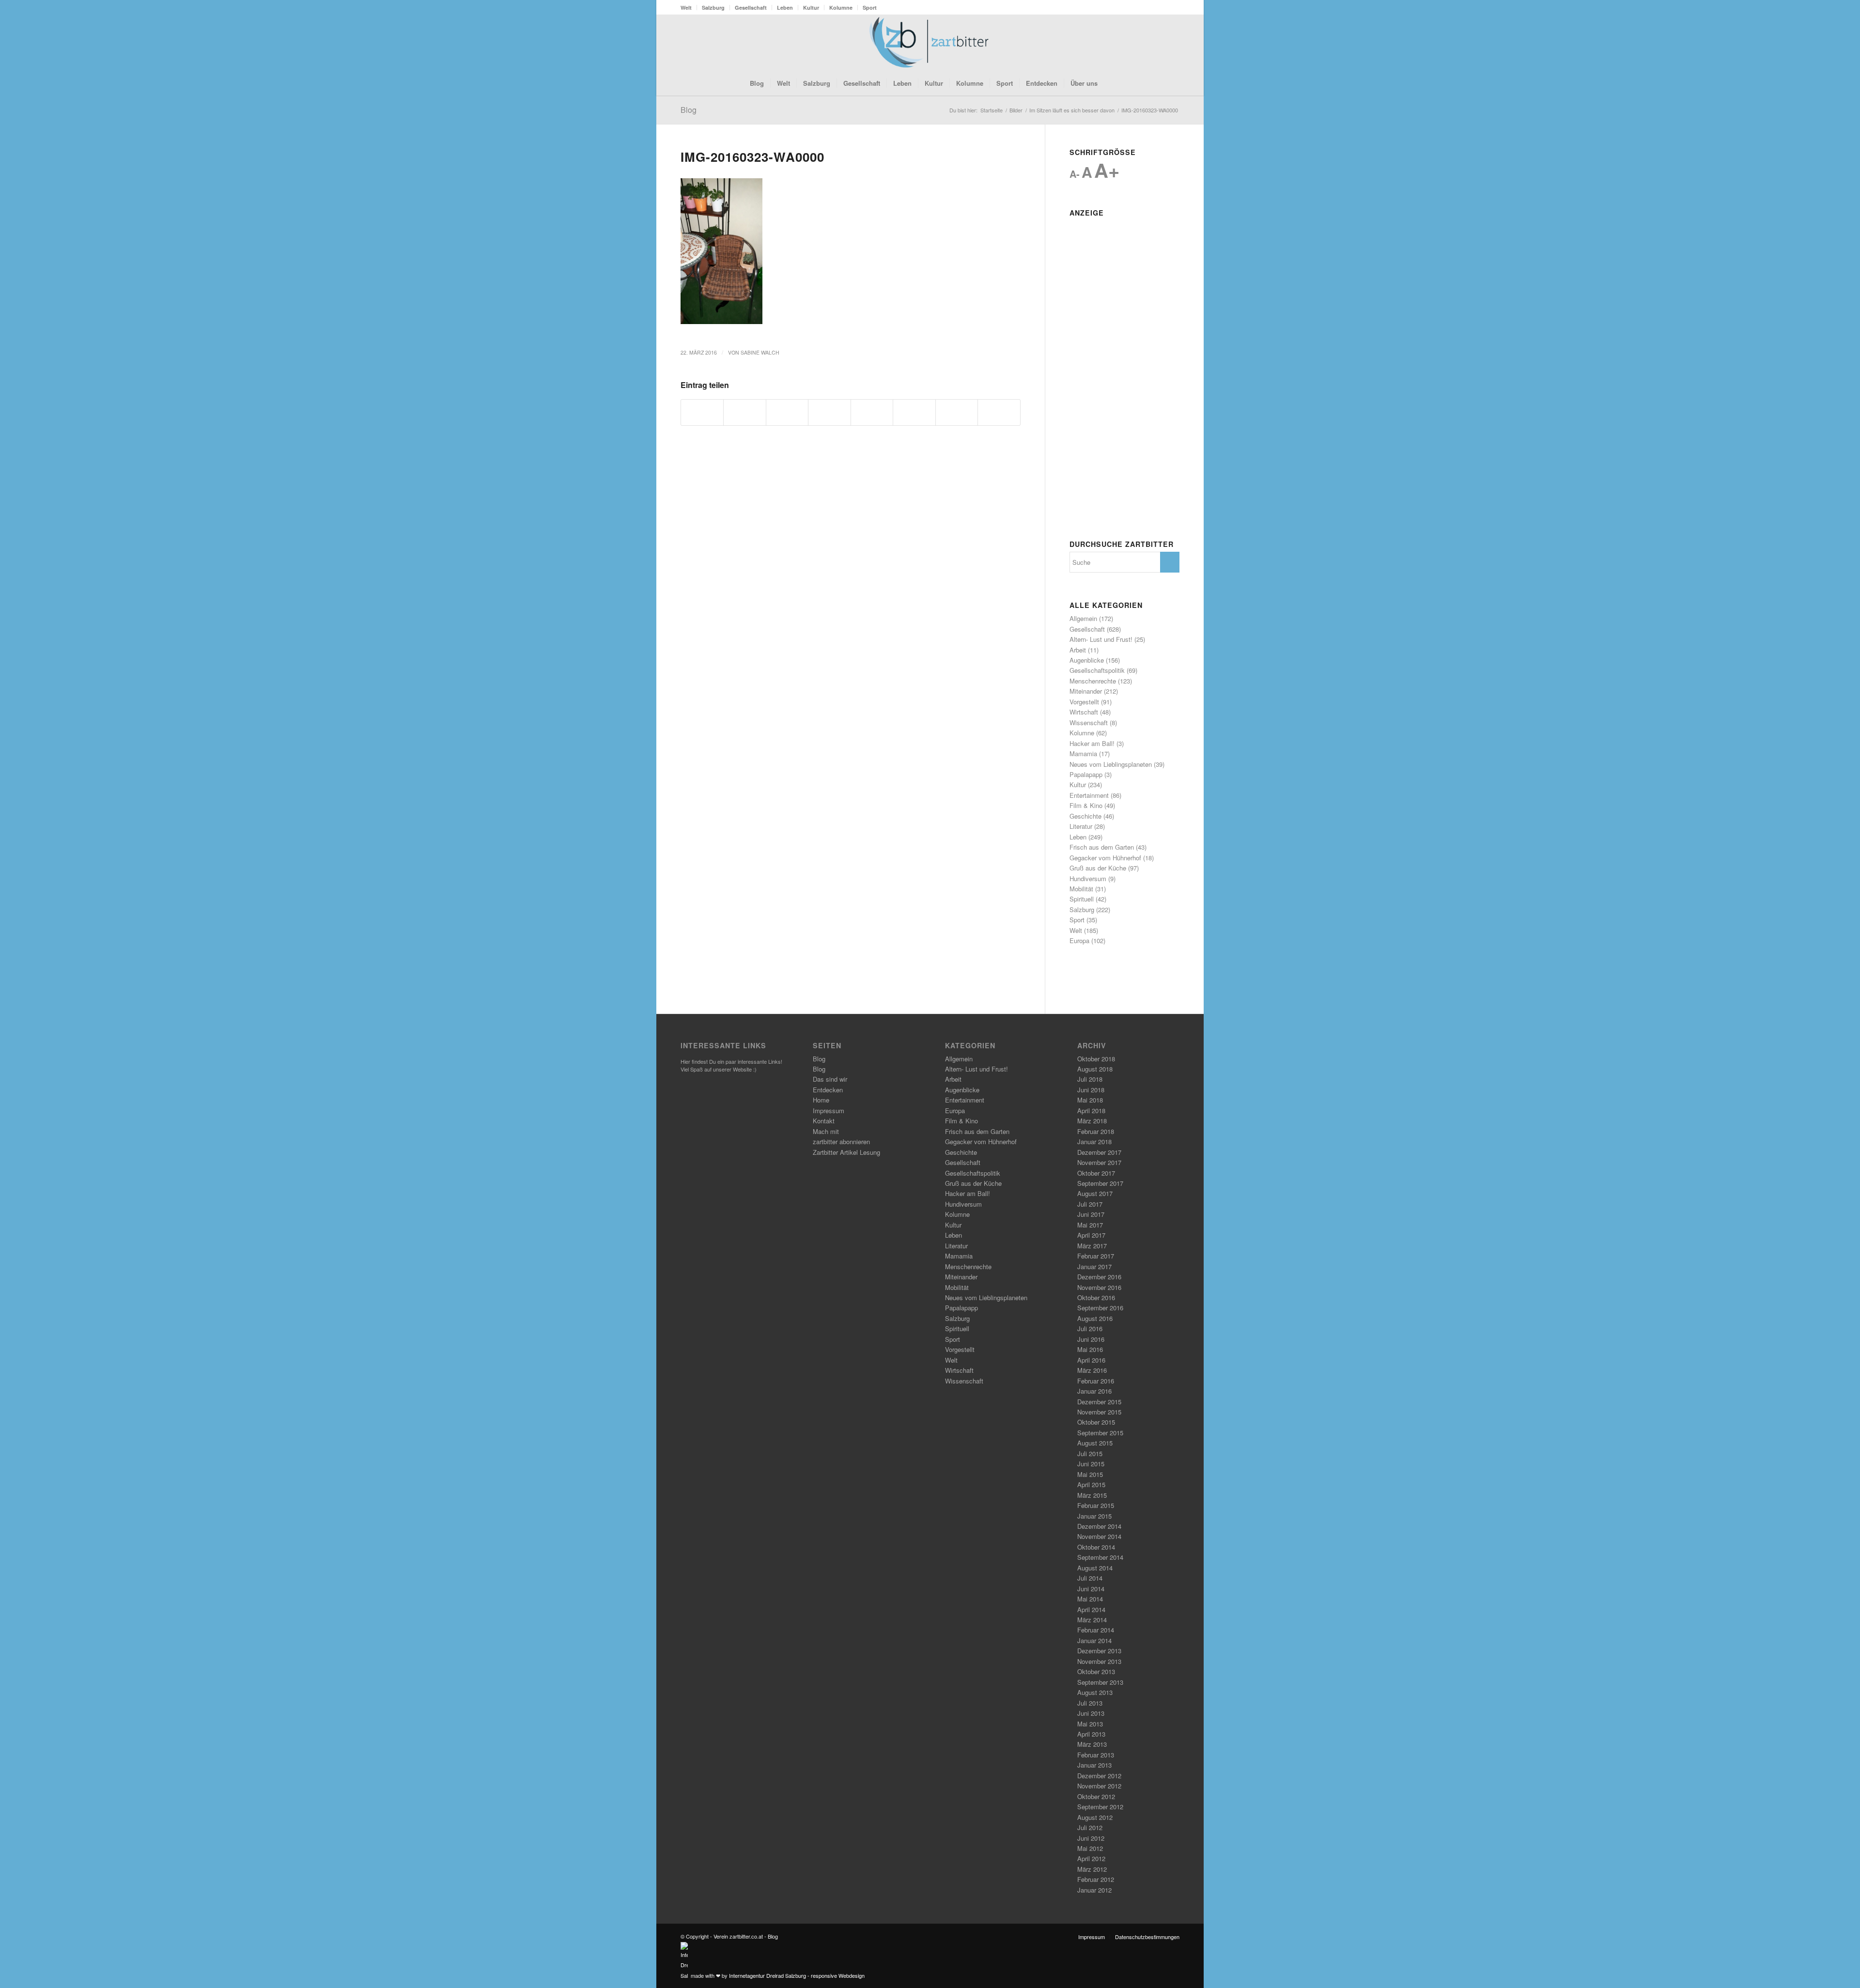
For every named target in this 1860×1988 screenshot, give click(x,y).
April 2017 (1091, 1235)
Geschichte (1085, 816)
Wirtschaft (1084, 712)
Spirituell (1082, 899)
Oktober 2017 (1096, 1173)
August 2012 (1095, 1817)
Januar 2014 (1094, 1640)
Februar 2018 (1096, 1131)
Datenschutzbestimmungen (1147, 1937)
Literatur (1081, 826)
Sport (870, 8)
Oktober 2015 (1096, 1422)
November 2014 (1099, 1536)
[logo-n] (930, 43)
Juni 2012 (1091, 1838)
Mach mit (826, 1131)
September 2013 (1100, 1682)
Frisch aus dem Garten (1102, 847)
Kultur (811, 8)
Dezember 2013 (1099, 1651)
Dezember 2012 (1099, 1776)
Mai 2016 (1090, 1349)
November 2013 (1099, 1661)
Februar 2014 (1096, 1630)
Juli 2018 (1090, 1079)
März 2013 (1092, 1744)
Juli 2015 (1090, 1453)
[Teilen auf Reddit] (957, 412)
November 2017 (1099, 1162)
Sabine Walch (760, 352)
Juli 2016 (1090, 1328)
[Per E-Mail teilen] (999, 412)
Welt (686, 8)
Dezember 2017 (1099, 1152)
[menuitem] (689, 8)
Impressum (829, 1110)
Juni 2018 (1091, 1090)
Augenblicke (1087, 660)
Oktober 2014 (1096, 1547)
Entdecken (828, 1090)
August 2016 (1095, 1318)
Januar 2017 (1094, 1266)
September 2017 (1100, 1183)
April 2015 (1091, 1484)
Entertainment (1089, 795)
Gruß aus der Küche (1098, 868)
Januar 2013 (1094, 1765)
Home (821, 1100)
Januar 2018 (1094, 1142)
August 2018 (1095, 1069)
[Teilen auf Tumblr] (914, 412)
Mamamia (1083, 753)
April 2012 (1091, 1858)
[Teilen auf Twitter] (744, 412)
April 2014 (1091, 1609)
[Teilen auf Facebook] (702, 412)
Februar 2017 (1096, 1256)
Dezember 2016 (1099, 1277)
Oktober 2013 (1096, 1671)
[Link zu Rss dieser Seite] (1158, 43)
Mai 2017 (1090, 1225)
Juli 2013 (1090, 1703)
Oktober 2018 (1096, 1059)
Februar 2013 (1096, 1755)
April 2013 (1091, 1734)
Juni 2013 (1091, 1713)
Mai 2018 (1090, 1100)
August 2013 (1095, 1692)
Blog (689, 110)
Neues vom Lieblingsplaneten (1111, 764)
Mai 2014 (1090, 1599)
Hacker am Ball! (1092, 743)
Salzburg (713, 8)
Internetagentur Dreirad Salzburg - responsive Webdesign (797, 1975)
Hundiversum (1088, 878)
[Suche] (1110, 83)
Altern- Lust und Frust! (1101, 639)
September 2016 (1100, 1308)
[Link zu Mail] (1172, 43)
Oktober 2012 (1096, 1796)
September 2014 (1100, 1557)
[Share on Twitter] (787, 412)
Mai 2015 (1090, 1474)
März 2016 (1092, 1370)
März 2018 (1092, 1121)
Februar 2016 (1096, 1381)
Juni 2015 (1091, 1464)
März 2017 (1092, 1246)
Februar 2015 (1096, 1505)
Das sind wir (830, 1079)
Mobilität (1081, 889)
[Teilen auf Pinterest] (829, 412)
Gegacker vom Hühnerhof (1105, 858)
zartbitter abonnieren (841, 1142)
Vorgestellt (1084, 702)
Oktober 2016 (1096, 1297)
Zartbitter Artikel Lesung (846, 1152)
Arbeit (1078, 650)
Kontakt (824, 1121)
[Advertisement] (1124, 366)
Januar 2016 (1094, 1391)
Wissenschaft (1089, 722)
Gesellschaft (751, 8)
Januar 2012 (1094, 1890)
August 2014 (1095, 1568)
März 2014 (1092, 1620)
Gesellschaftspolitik (1097, 670)
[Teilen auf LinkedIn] (872, 412)
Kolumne (841, 8)
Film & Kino (1086, 805)
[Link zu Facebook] (1143, 43)
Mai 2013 (1090, 1724)
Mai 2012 (1090, 1848)
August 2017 (1095, 1193)
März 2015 (1092, 1495)
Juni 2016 (1091, 1339)
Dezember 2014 (1099, 1526)
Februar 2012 (1096, 1879)
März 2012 (1092, 1869)
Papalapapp (1086, 774)
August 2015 (1095, 1443)
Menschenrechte (1093, 681)
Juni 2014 (1091, 1589)
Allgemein (1083, 618)
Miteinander (1086, 691)
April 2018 (1091, 1110)
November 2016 (1099, 1287)
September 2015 (1100, 1433)
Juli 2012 (1090, 1827)
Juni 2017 (1091, 1214)
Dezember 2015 (1099, 1402)
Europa (1079, 940)
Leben (785, 8)
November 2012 (1099, 1786)
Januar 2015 (1094, 1516)
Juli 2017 (1090, 1204)
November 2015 (1099, 1412)
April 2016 (1091, 1360)
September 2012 (1100, 1807)
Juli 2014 (1090, 1578)
